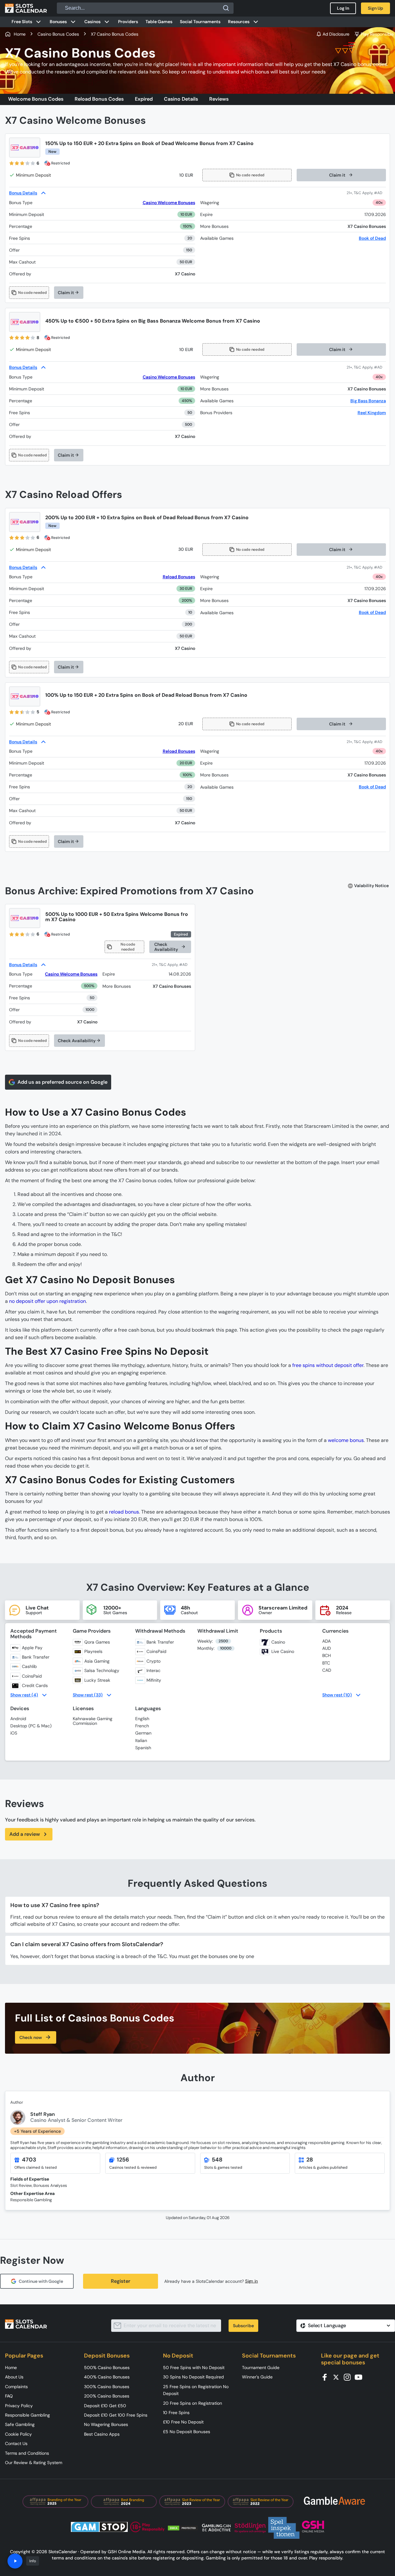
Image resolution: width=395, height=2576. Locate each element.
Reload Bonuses (179, 577)
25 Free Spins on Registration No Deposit (196, 2390)
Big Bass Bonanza (368, 401)
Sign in (252, 2281)
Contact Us (16, 2443)
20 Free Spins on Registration (193, 2403)
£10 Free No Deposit (183, 2422)
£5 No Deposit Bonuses (187, 2432)
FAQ (9, 2396)
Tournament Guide (261, 2368)
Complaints (16, 2387)
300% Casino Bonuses (107, 2387)
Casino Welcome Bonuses (169, 203)
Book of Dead (372, 238)
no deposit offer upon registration (47, 1301)
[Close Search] (226, 8)
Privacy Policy (19, 2406)
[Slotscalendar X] (338, 2377)
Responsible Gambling (27, 2415)
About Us (14, 2377)
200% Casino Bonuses (107, 2396)
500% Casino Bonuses (107, 2368)
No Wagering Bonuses (106, 2424)
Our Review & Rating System (34, 2463)
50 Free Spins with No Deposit (194, 2368)
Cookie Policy (18, 2434)
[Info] (15, 2561)
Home (11, 2368)
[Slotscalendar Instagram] (349, 2377)
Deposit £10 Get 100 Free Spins (116, 2415)
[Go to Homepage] (26, 8)
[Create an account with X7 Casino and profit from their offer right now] (366, 193)
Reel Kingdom (372, 413)
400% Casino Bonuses (107, 2377)
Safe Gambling (20, 2424)
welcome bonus (346, 1440)
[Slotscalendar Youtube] (360, 2377)
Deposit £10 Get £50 (105, 2406)
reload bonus (124, 1512)
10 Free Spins (176, 2413)
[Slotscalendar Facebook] (327, 2377)
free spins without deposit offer (328, 1365)
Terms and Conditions (27, 2453)
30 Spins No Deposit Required (193, 2377)
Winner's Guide (257, 2377)
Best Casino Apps (102, 2434)
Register (121, 2281)
